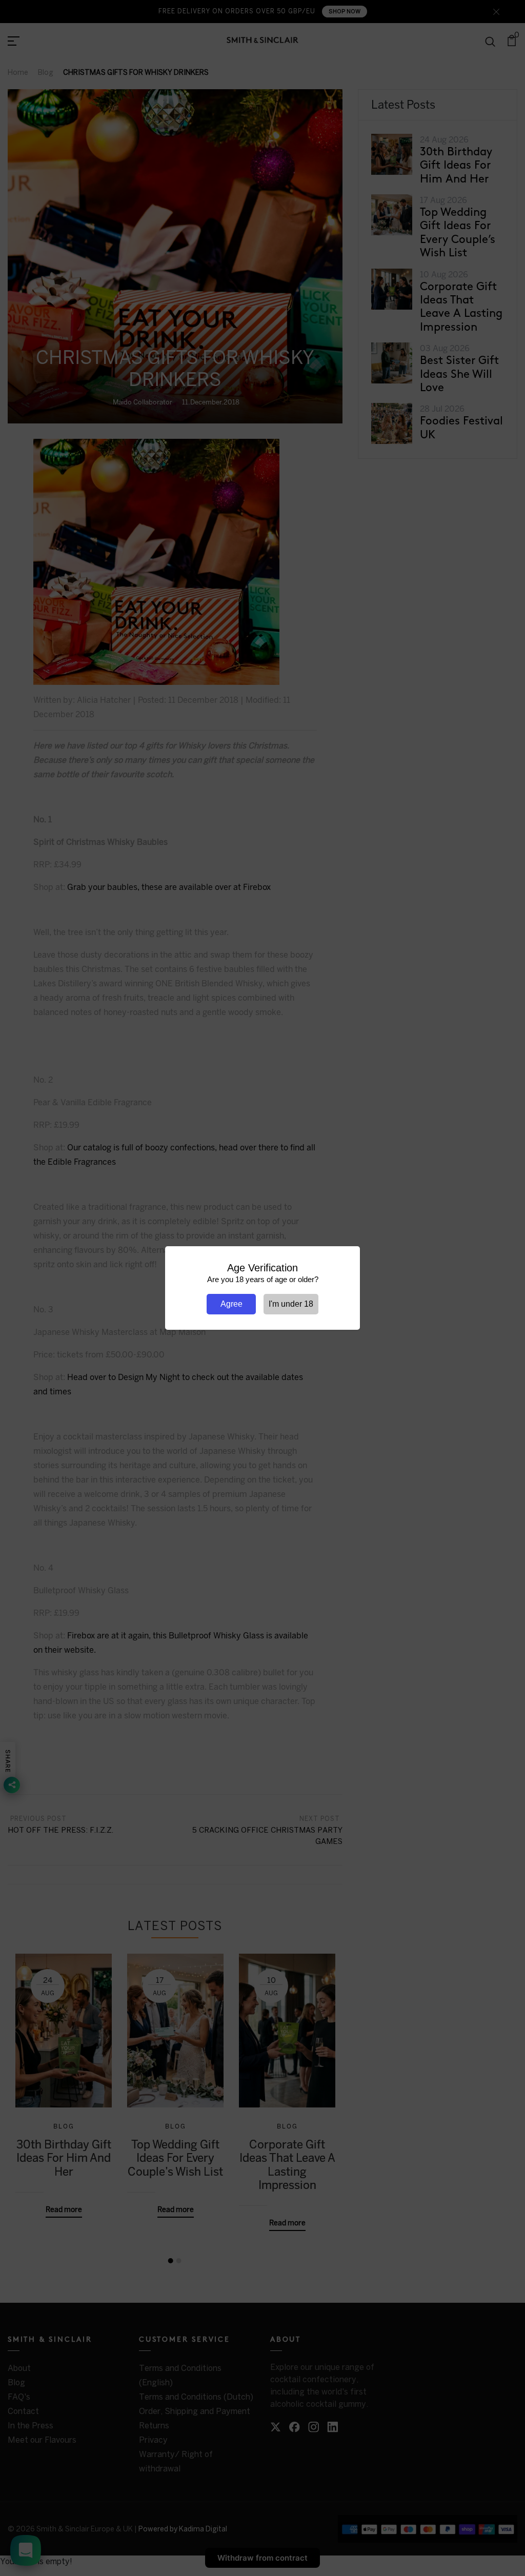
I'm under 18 (291, 1304)
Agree (231, 1304)
